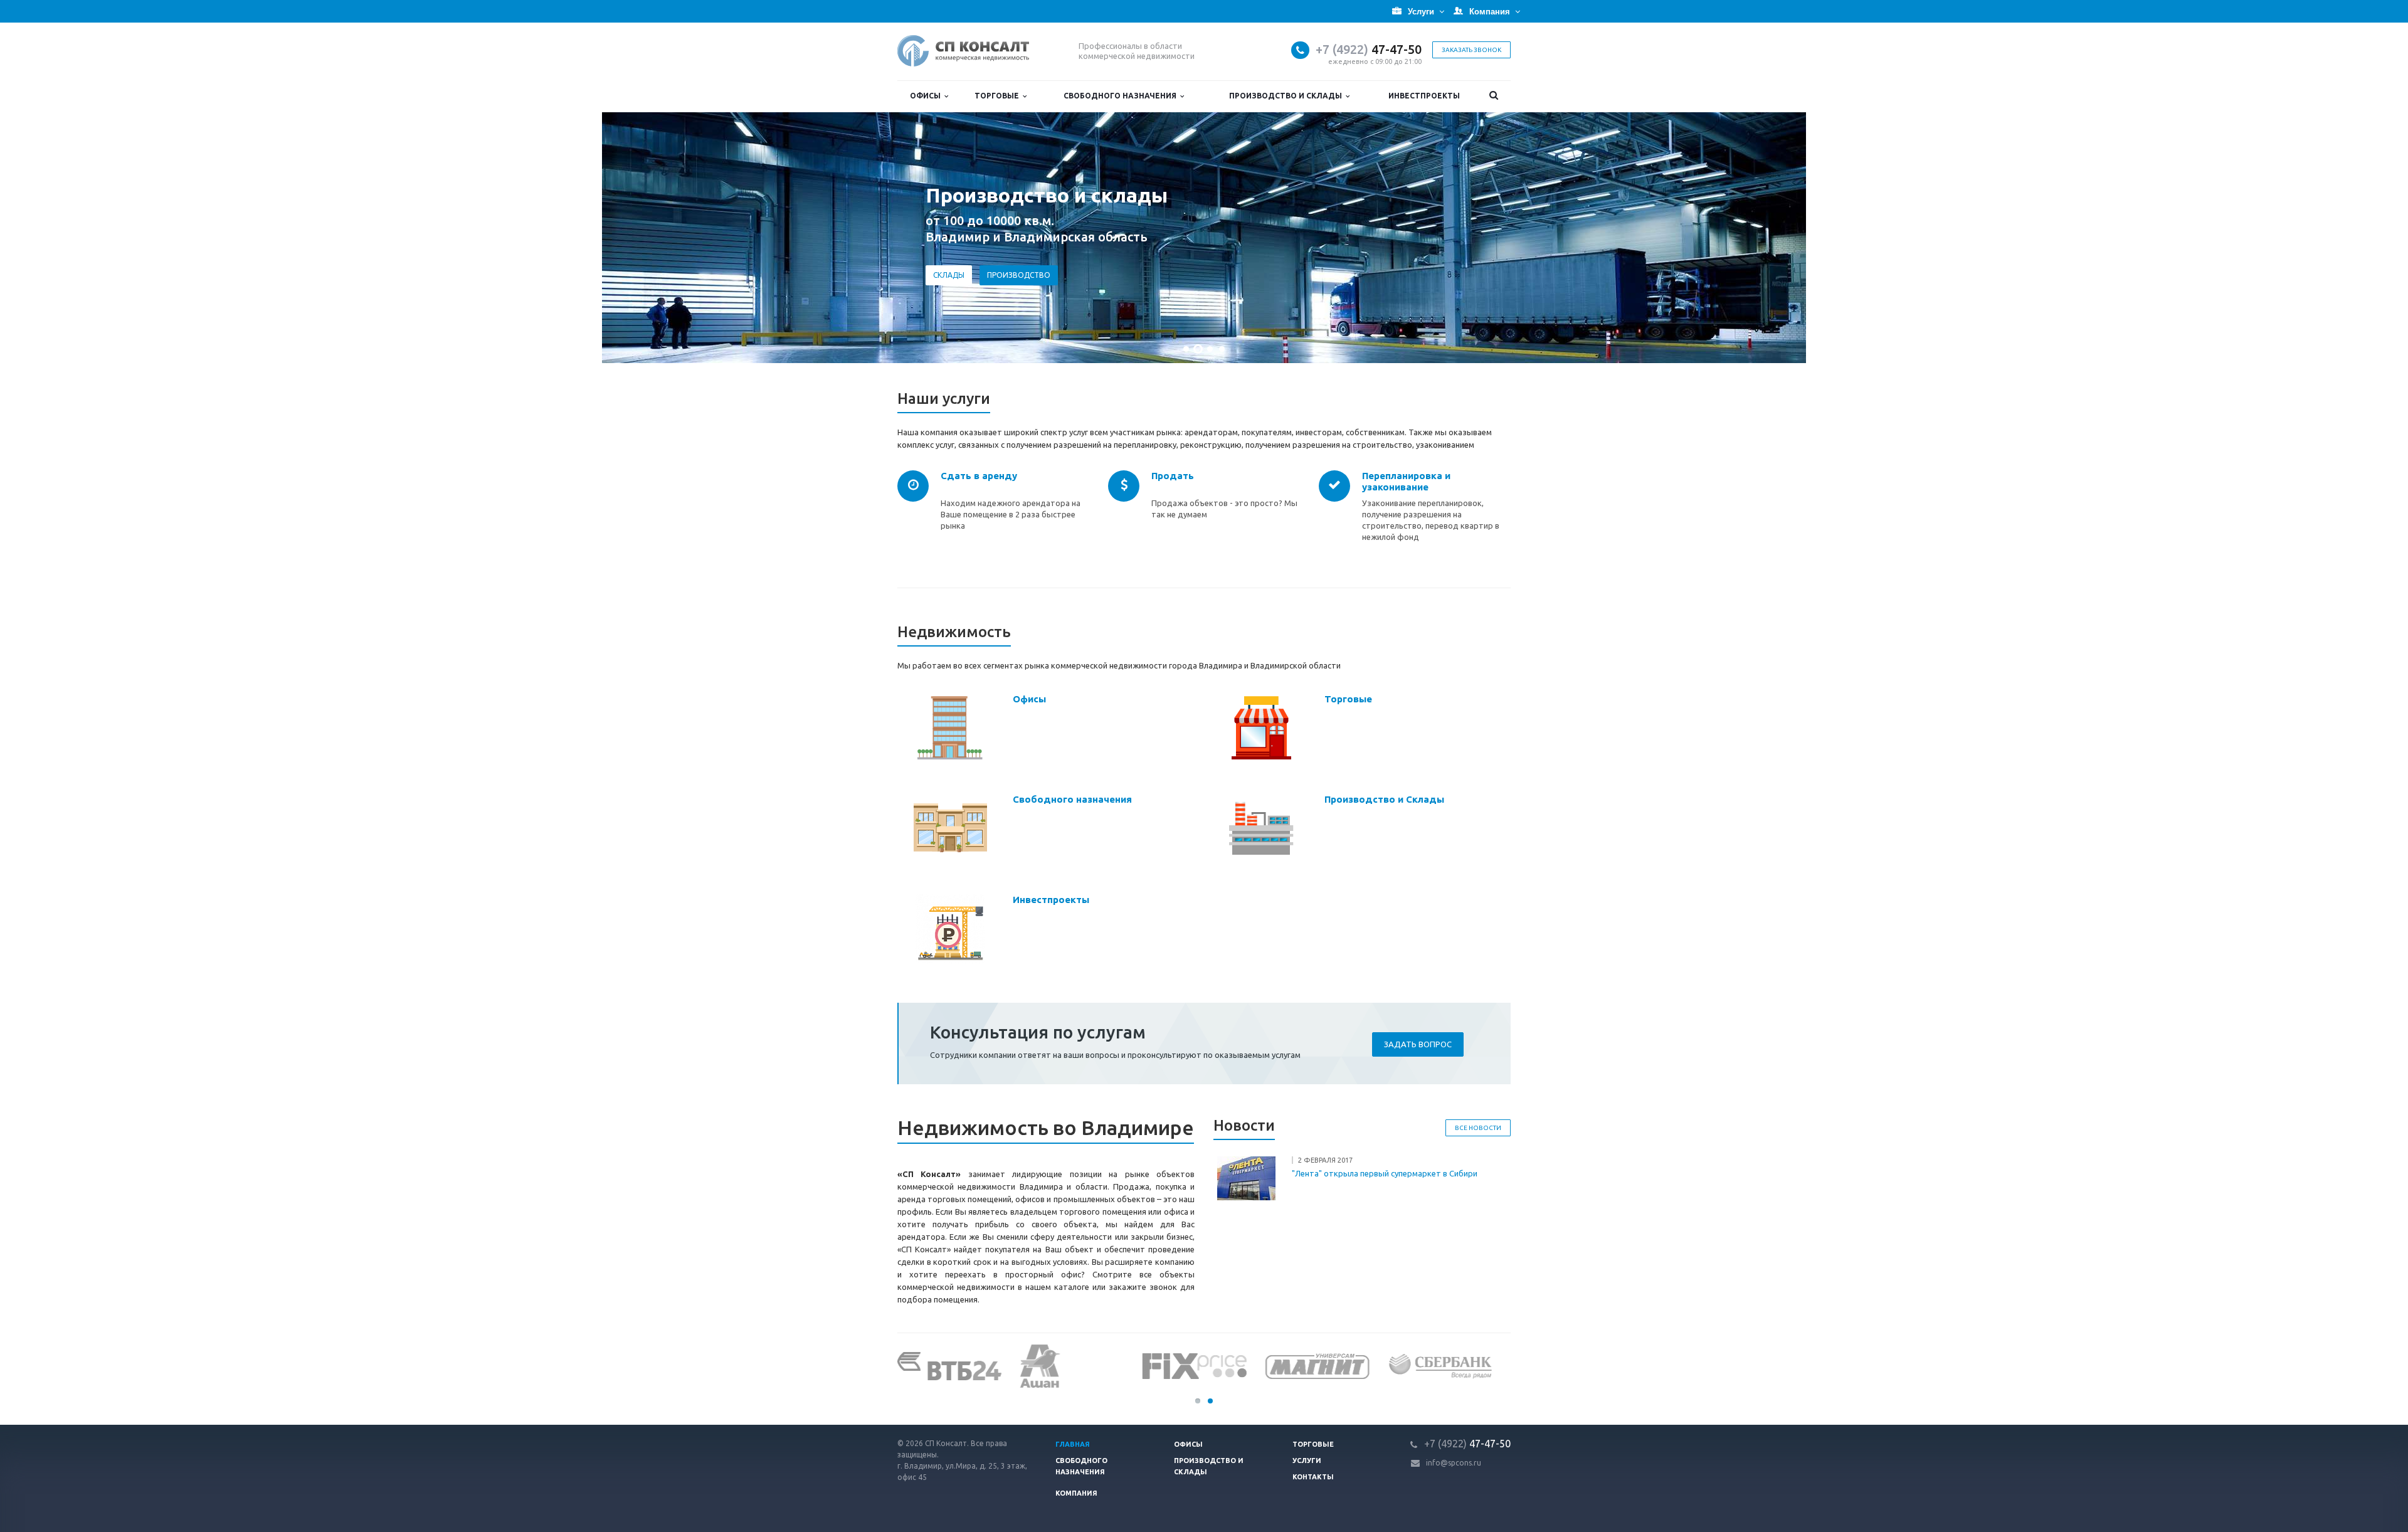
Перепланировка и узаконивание (1406, 481)
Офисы (927, 96)
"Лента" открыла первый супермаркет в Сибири (1385, 1173)
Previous (38, 238)
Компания (1076, 1493)
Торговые (999, 96)
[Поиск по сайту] (1493, 96)
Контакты (1313, 1477)
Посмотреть (959, 295)
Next (2370, 238)
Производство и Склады (1287, 96)
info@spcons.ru (1454, 1463)
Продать (1173, 476)
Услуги (1307, 1461)
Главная (1073, 1444)
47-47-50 (1369, 49)
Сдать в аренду (979, 476)
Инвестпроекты (1424, 96)
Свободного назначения (1122, 96)
